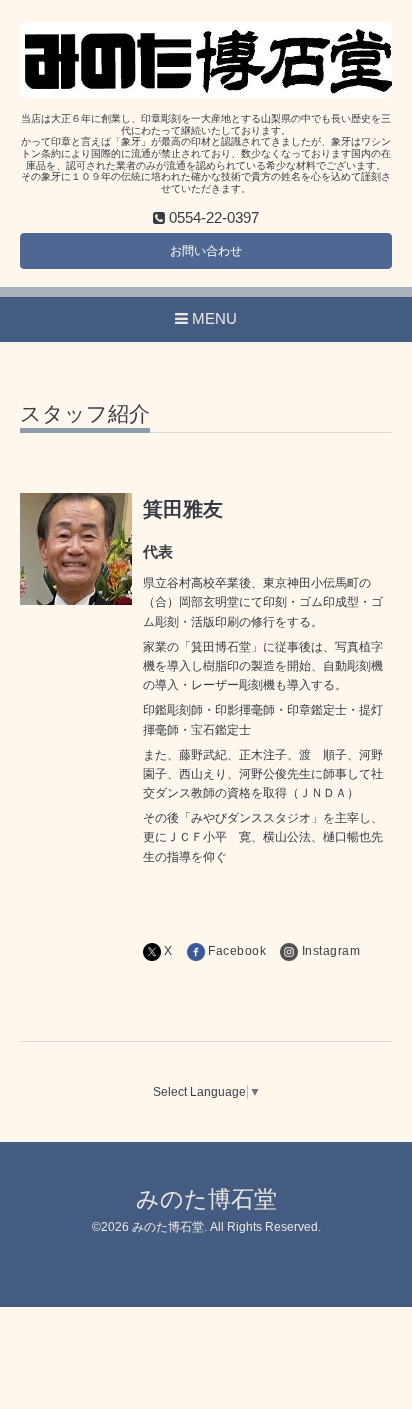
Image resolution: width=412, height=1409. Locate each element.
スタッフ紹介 (85, 414)
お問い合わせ (206, 251)
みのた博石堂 (206, 1199)
